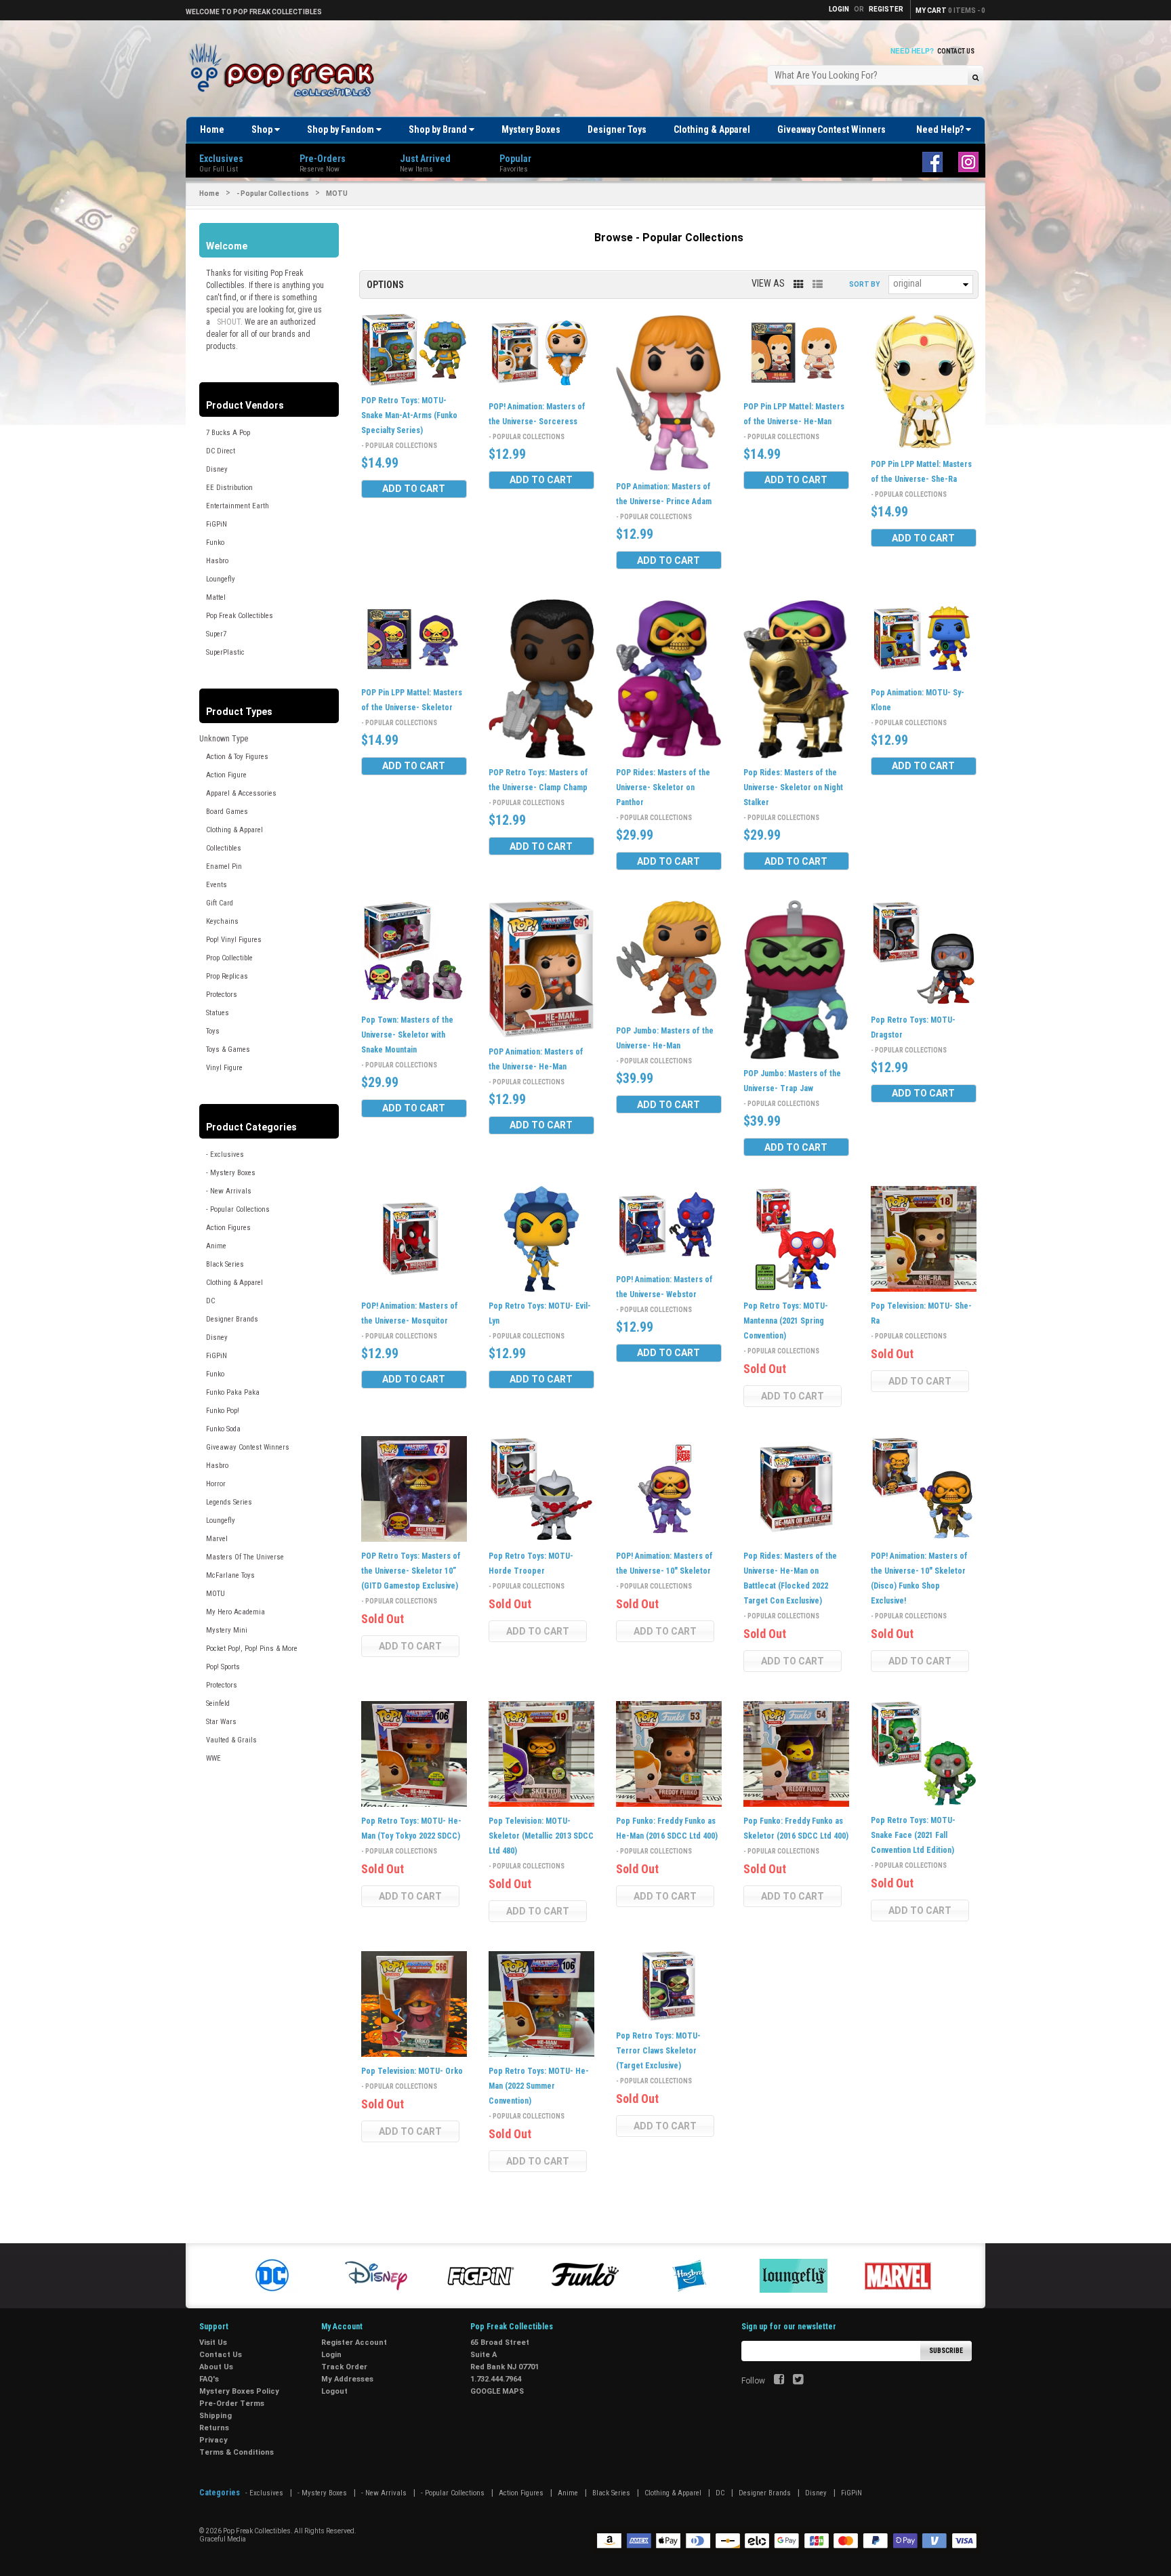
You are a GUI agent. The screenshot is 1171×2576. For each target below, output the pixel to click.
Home (212, 129)
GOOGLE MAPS (497, 2391)
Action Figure (226, 775)
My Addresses (347, 2379)
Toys (213, 1031)
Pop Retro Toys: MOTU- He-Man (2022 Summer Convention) (539, 2086)
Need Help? (941, 129)
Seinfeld (218, 1703)
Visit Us (213, 2343)
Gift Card (220, 903)
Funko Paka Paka (233, 1392)
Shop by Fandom (342, 129)
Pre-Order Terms (232, 2404)
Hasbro (217, 561)
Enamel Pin (224, 866)
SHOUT (229, 322)
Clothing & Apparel (712, 129)
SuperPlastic (225, 652)
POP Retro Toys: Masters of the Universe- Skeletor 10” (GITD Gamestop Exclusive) (411, 1571)
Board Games (227, 812)
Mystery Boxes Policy (239, 2391)
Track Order (344, 2367)
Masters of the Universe (245, 1557)
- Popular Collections (273, 193)
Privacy (213, 2440)
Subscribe (946, 2351)
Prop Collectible (229, 958)
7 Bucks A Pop (228, 433)
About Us (216, 2367)
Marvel (217, 1539)
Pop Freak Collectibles (240, 616)
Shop (263, 129)
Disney (217, 469)
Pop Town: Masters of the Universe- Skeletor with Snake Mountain (407, 1035)
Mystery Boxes (531, 129)
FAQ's (209, 2379)
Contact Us (956, 51)
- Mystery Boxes (231, 1173)
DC (210, 1301)
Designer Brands (232, 1319)
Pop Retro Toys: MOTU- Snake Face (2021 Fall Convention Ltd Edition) (913, 1835)
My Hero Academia (235, 1612)
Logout (334, 2391)
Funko (215, 543)
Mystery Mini (227, 1630)
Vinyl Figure (224, 1068)
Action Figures (228, 1228)
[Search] (975, 77)
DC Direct (221, 451)
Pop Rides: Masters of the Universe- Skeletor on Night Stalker (793, 788)
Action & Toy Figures (237, 757)
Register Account (354, 2343)
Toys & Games (228, 1049)
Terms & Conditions (237, 2452)
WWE (213, 1758)
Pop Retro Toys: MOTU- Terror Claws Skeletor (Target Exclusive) (658, 2051)
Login (331, 2355)
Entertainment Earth (238, 506)
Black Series (225, 1264)
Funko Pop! (223, 1411)
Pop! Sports (223, 1667)
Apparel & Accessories (241, 793)
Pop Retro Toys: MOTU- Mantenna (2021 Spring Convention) (786, 1321)
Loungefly (221, 579)
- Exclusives (225, 1154)
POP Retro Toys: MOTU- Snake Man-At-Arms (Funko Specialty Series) (409, 415)
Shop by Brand (439, 129)
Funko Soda (223, 1429)
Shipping (215, 2416)
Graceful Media (223, 2539)
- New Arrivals (229, 1191)
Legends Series (229, 1502)
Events (217, 885)
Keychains (222, 921)
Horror (216, 1484)
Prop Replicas (227, 976)
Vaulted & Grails (231, 1740)
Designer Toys (617, 129)
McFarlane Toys (230, 1575)
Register (886, 9)
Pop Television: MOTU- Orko (412, 2071)
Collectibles (224, 848)
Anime (216, 1246)
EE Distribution (229, 488)
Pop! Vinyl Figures (234, 940)
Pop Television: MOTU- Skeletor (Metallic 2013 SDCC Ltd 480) (541, 1836)
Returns (214, 2428)
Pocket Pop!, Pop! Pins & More (252, 1649)
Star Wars (221, 1722)
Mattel (216, 597)
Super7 (216, 634)
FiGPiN (217, 524)
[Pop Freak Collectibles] (285, 71)
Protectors (222, 995)
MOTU (215, 1594)
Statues (218, 1013)
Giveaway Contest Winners (831, 129)
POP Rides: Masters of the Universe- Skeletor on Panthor (663, 788)
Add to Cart (414, 489)
